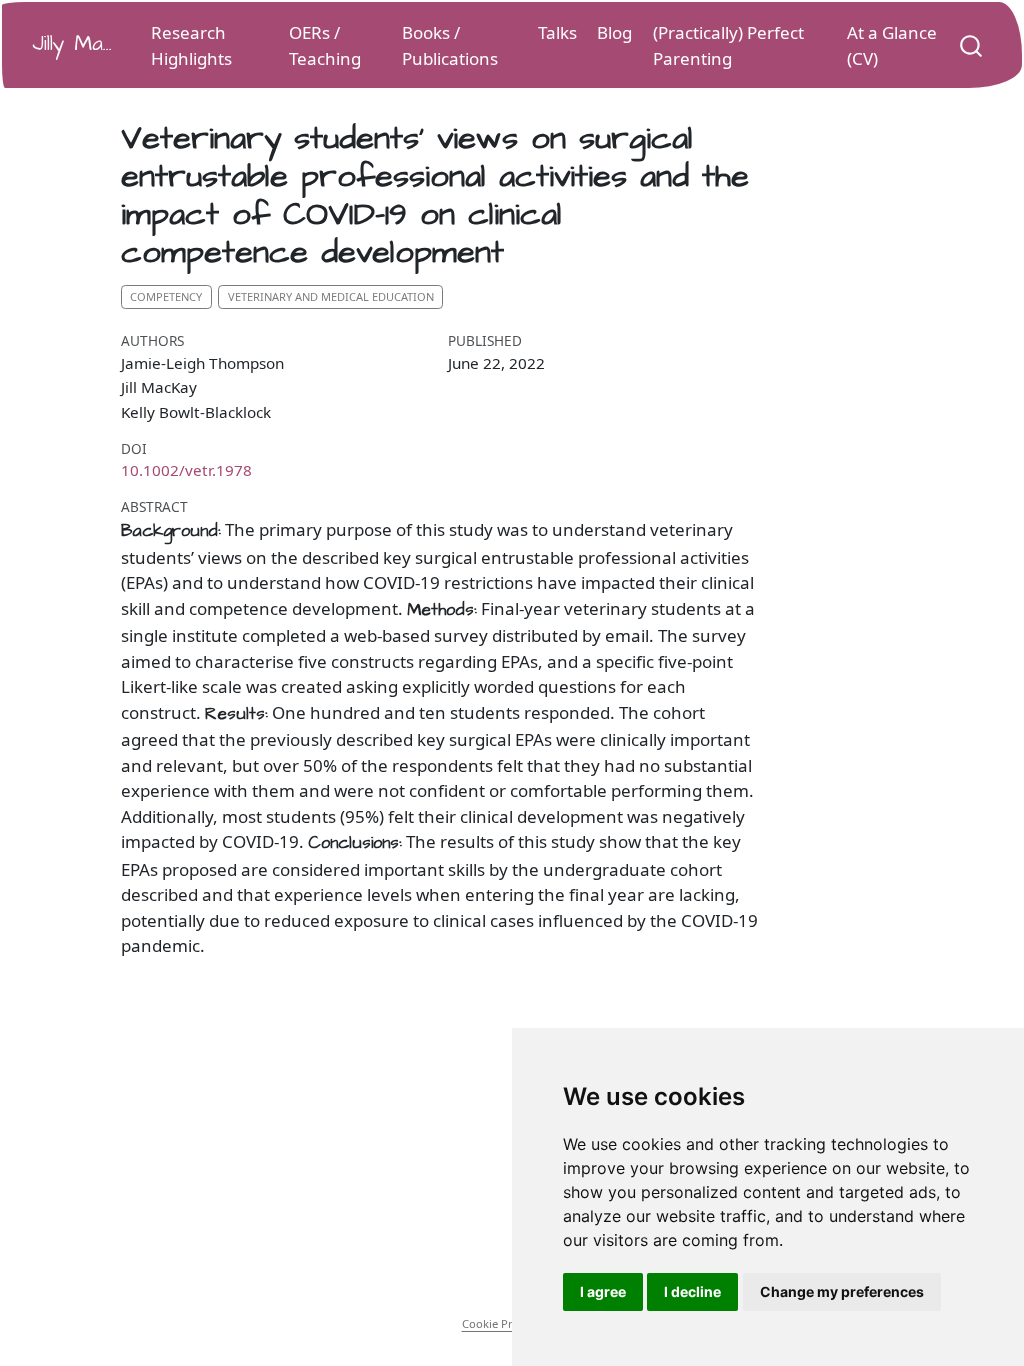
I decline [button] (692, 1291)
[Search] (971, 44)
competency (166, 296)
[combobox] (972, 44)
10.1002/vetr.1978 (186, 470)
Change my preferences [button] (842, 1291)
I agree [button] (603, 1291)
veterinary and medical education (331, 296)
